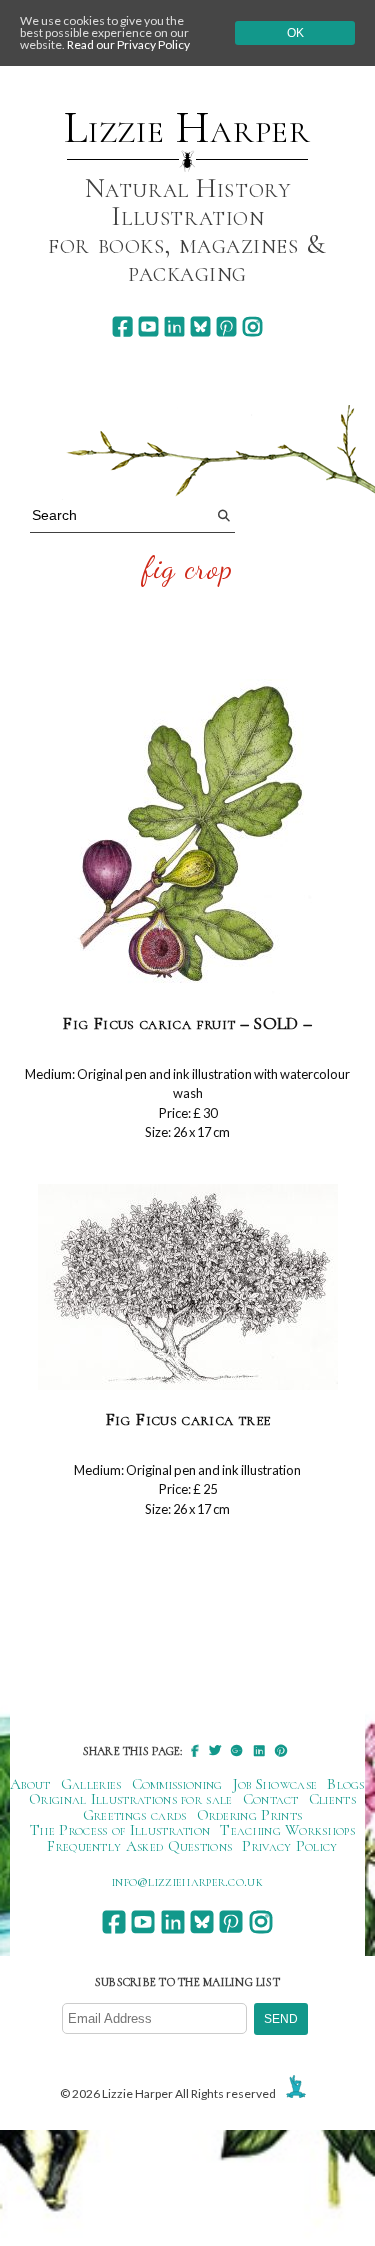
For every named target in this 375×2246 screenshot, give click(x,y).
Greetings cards (135, 1815)
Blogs (346, 1784)
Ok (295, 33)
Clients (332, 1799)
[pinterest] (226, 326)
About (30, 1784)
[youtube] (148, 326)
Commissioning (177, 1784)
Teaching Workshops (287, 1830)
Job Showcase (275, 1784)
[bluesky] (200, 326)
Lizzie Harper (187, 128)
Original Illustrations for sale (131, 1799)
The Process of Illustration (120, 1830)
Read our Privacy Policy (128, 44)
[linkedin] (174, 326)
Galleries (91, 1784)
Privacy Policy (289, 1846)
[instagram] (252, 326)
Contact (271, 1799)
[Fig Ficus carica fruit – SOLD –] (188, 837)
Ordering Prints (250, 1815)
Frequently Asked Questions (139, 1846)
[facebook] (122, 326)
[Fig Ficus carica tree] (188, 1288)
